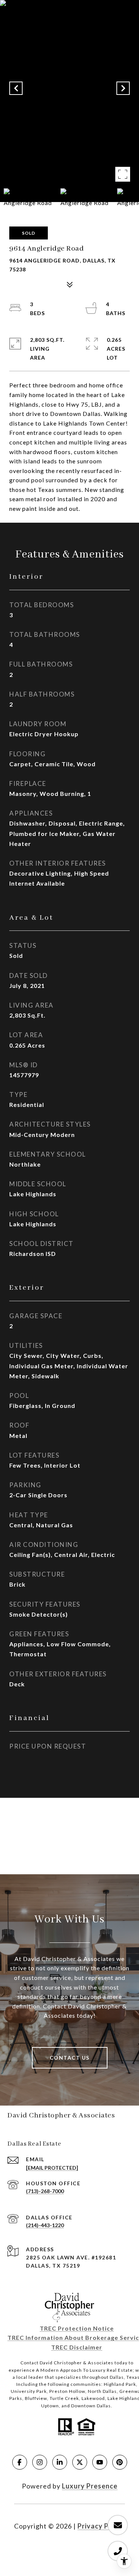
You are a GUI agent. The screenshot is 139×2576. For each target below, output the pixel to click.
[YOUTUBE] (100, 2462)
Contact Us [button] (70, 2058)
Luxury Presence (90, 2486)
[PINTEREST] (120, 2462)
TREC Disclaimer (77, 2347)
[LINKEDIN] (60, 2462)
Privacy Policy (101, 2526)
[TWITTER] (80, 2462)
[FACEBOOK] (20, 2462)
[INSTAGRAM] (40, 2462)
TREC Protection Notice (77, 2328)
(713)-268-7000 (45, 2191)
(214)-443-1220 (45, 2225)
